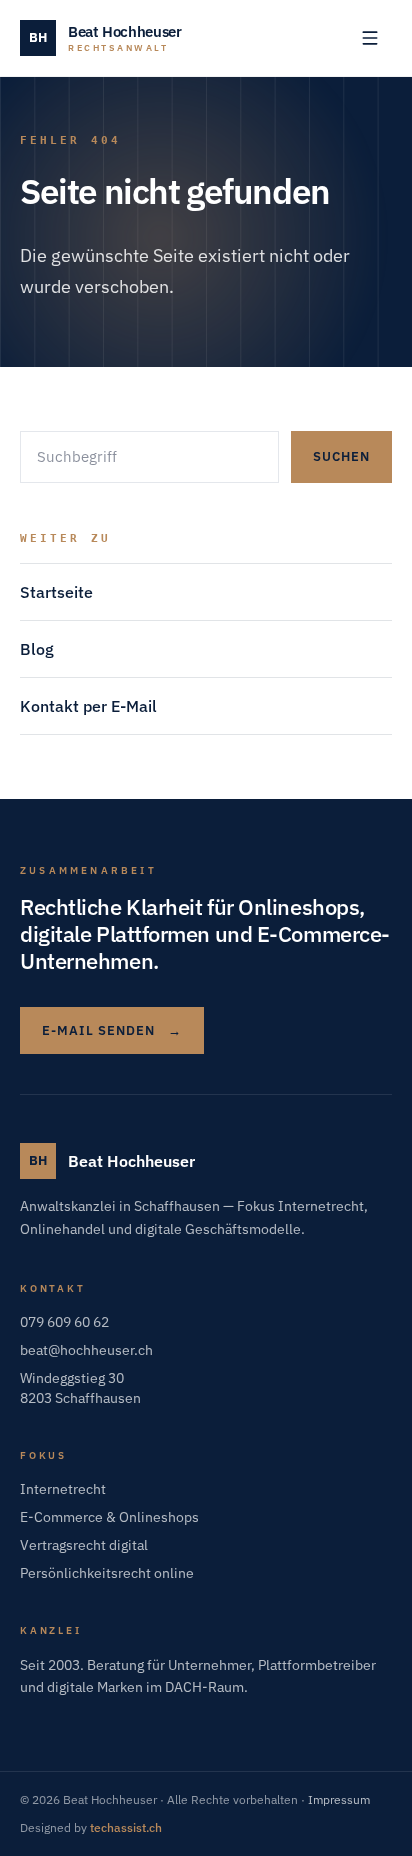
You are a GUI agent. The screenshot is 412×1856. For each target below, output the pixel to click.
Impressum (339, 1799)
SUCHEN (341, 456)
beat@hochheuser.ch (86, 1350)
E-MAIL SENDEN (112, 1030)
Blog (37, 649)
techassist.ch (126, 1827)
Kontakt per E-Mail (88, 706)
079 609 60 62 (64, 1322)
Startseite (56, 592)
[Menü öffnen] (370, 38)
